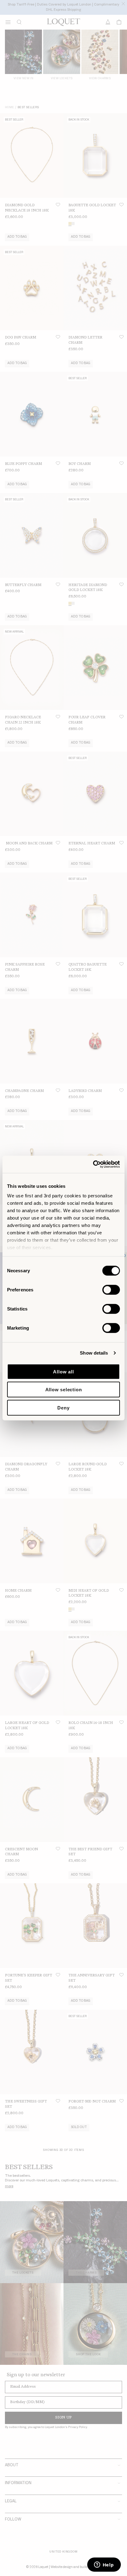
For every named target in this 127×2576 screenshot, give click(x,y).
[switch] (111, 1290)
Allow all (63, 1371)
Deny (63, 1407)
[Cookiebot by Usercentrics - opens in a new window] (93, 1164)
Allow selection (64, 1390)
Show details (94, 1353)
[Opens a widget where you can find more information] (104, 2565)
